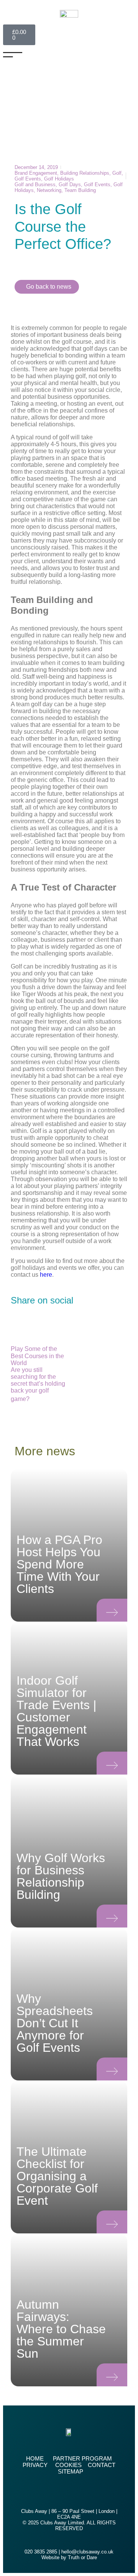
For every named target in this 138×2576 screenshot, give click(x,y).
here (46, 1275)
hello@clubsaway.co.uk (87, 2552)
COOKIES (68, 2465)
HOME (35, 2458)
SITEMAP (71, 2471)
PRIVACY (35, 2465)
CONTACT (102, 2465)
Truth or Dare (82, 2557)
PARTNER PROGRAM (82, 2458)
